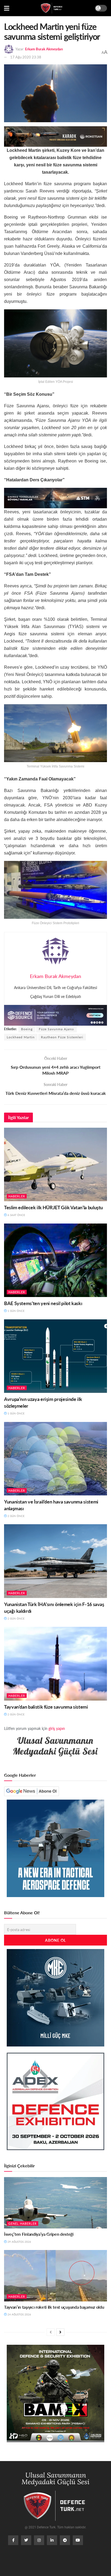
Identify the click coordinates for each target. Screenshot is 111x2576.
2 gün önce (16, 1516)
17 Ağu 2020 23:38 (26, 57)
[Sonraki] (60, 2332)
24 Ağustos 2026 (19, 2314)
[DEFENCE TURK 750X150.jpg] (55, 497)
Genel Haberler (22, 2223)
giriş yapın (57, 1728)
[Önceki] (51, 2332)
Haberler (17, 1196)
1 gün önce (16, 1311)
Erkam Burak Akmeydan (44, 49)
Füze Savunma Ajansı (56, 1029)
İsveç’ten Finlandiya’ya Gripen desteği (39, 2234)
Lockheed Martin (21, 1037)
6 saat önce (16, 1215)
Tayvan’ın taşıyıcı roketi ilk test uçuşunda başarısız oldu (54, 2307)
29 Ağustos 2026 (19, 2242)
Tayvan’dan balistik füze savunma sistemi (46, 1707)
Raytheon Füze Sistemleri (62, 1037)
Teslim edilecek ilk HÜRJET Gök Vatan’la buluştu (53, 1207)
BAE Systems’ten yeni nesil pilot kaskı (43, 1303)
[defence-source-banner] (55, 1014)
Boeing (27, 1029)
